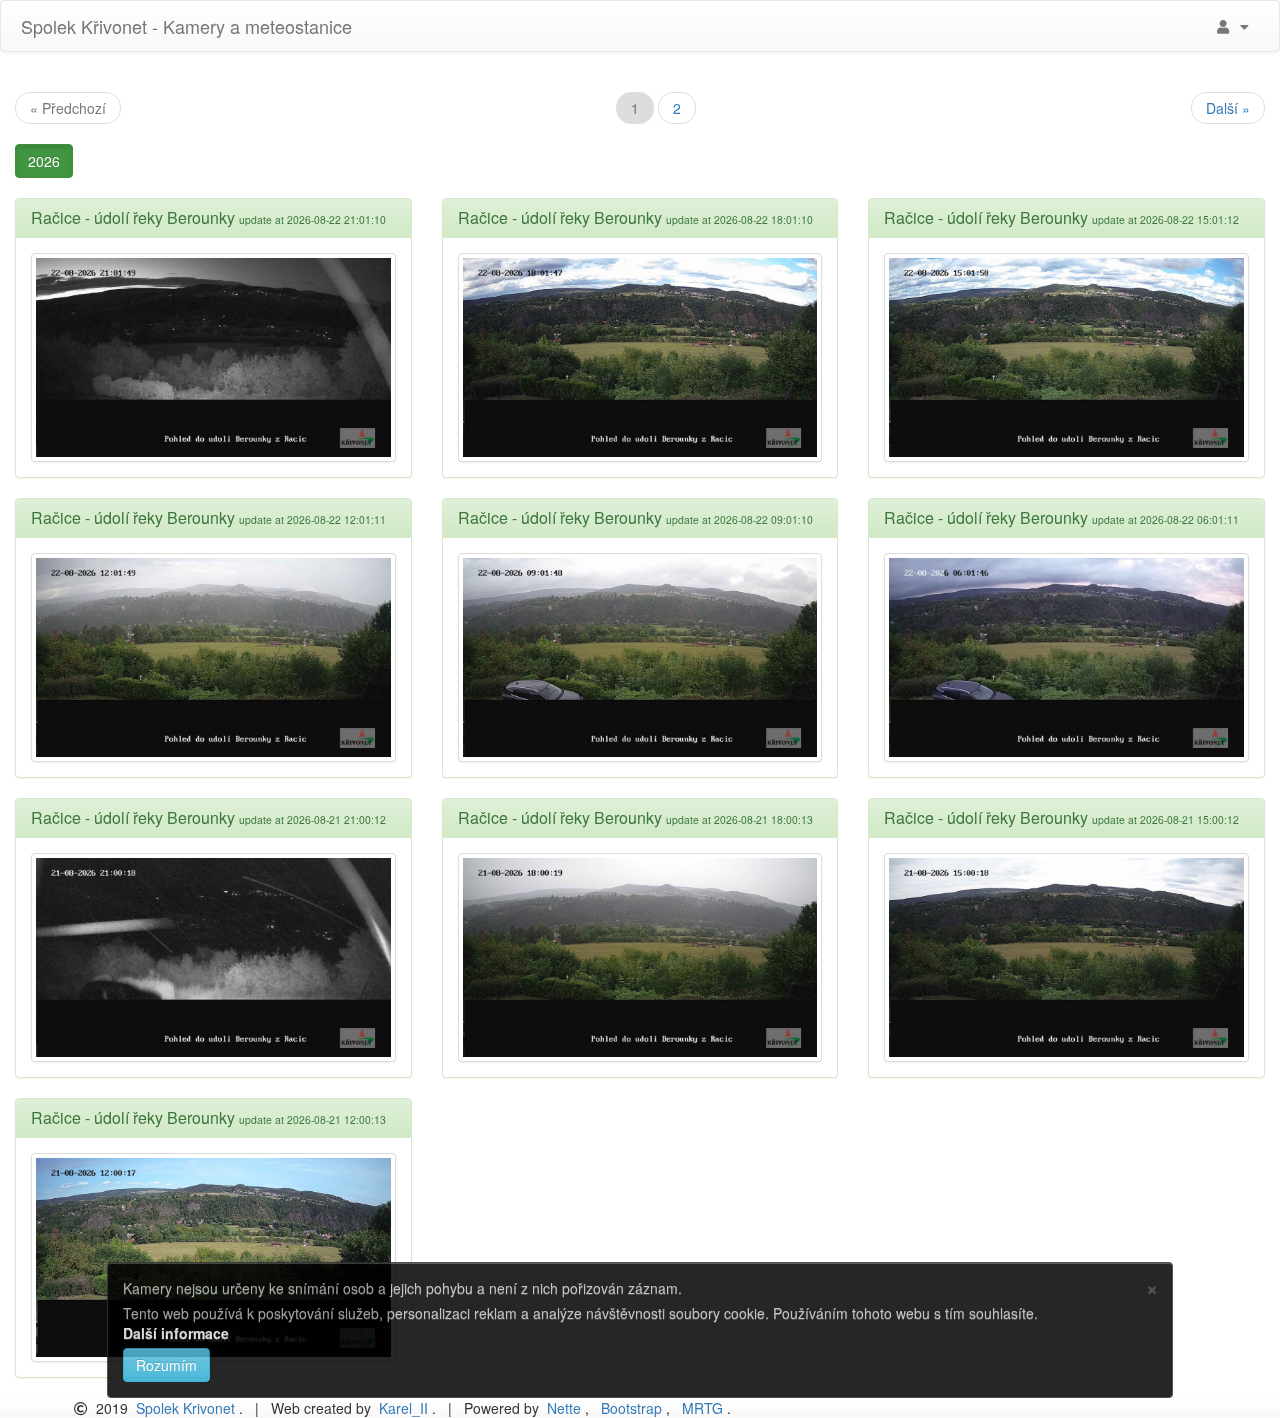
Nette (564, 1408)
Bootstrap (631, 1408)
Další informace (176, 1333)
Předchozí (68, 108)
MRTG (702, 1408)
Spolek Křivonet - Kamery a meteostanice (184, 26)
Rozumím (166, 1365)
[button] (1230, 26)
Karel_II (403, 1408)
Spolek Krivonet (185, 1408)
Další (1228, 108)
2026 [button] (44, 161)
